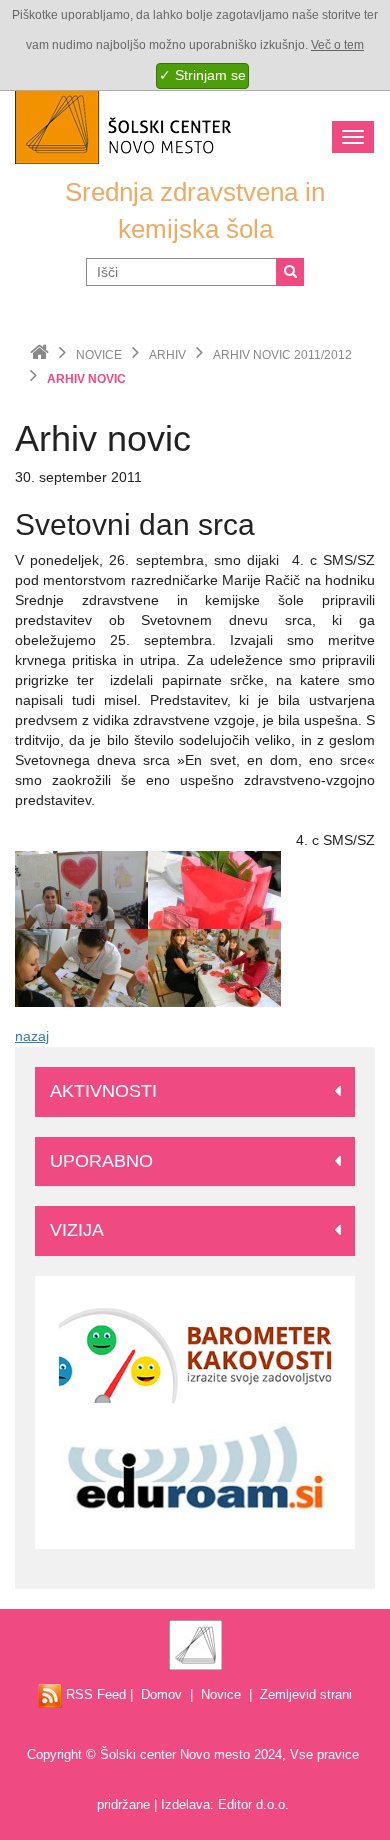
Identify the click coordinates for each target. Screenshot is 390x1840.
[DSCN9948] (81, 967)
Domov (161, 1694)
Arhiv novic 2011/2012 (282, 355)
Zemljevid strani (306, 1694)
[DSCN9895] (214, 889)
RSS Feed (94, 1694)
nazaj (32, 1036)
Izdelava (185, 1804)
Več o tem (337, 45)
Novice (99, 355)
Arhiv (167, 355)
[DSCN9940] (81, 889)
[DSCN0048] (214, 967)
